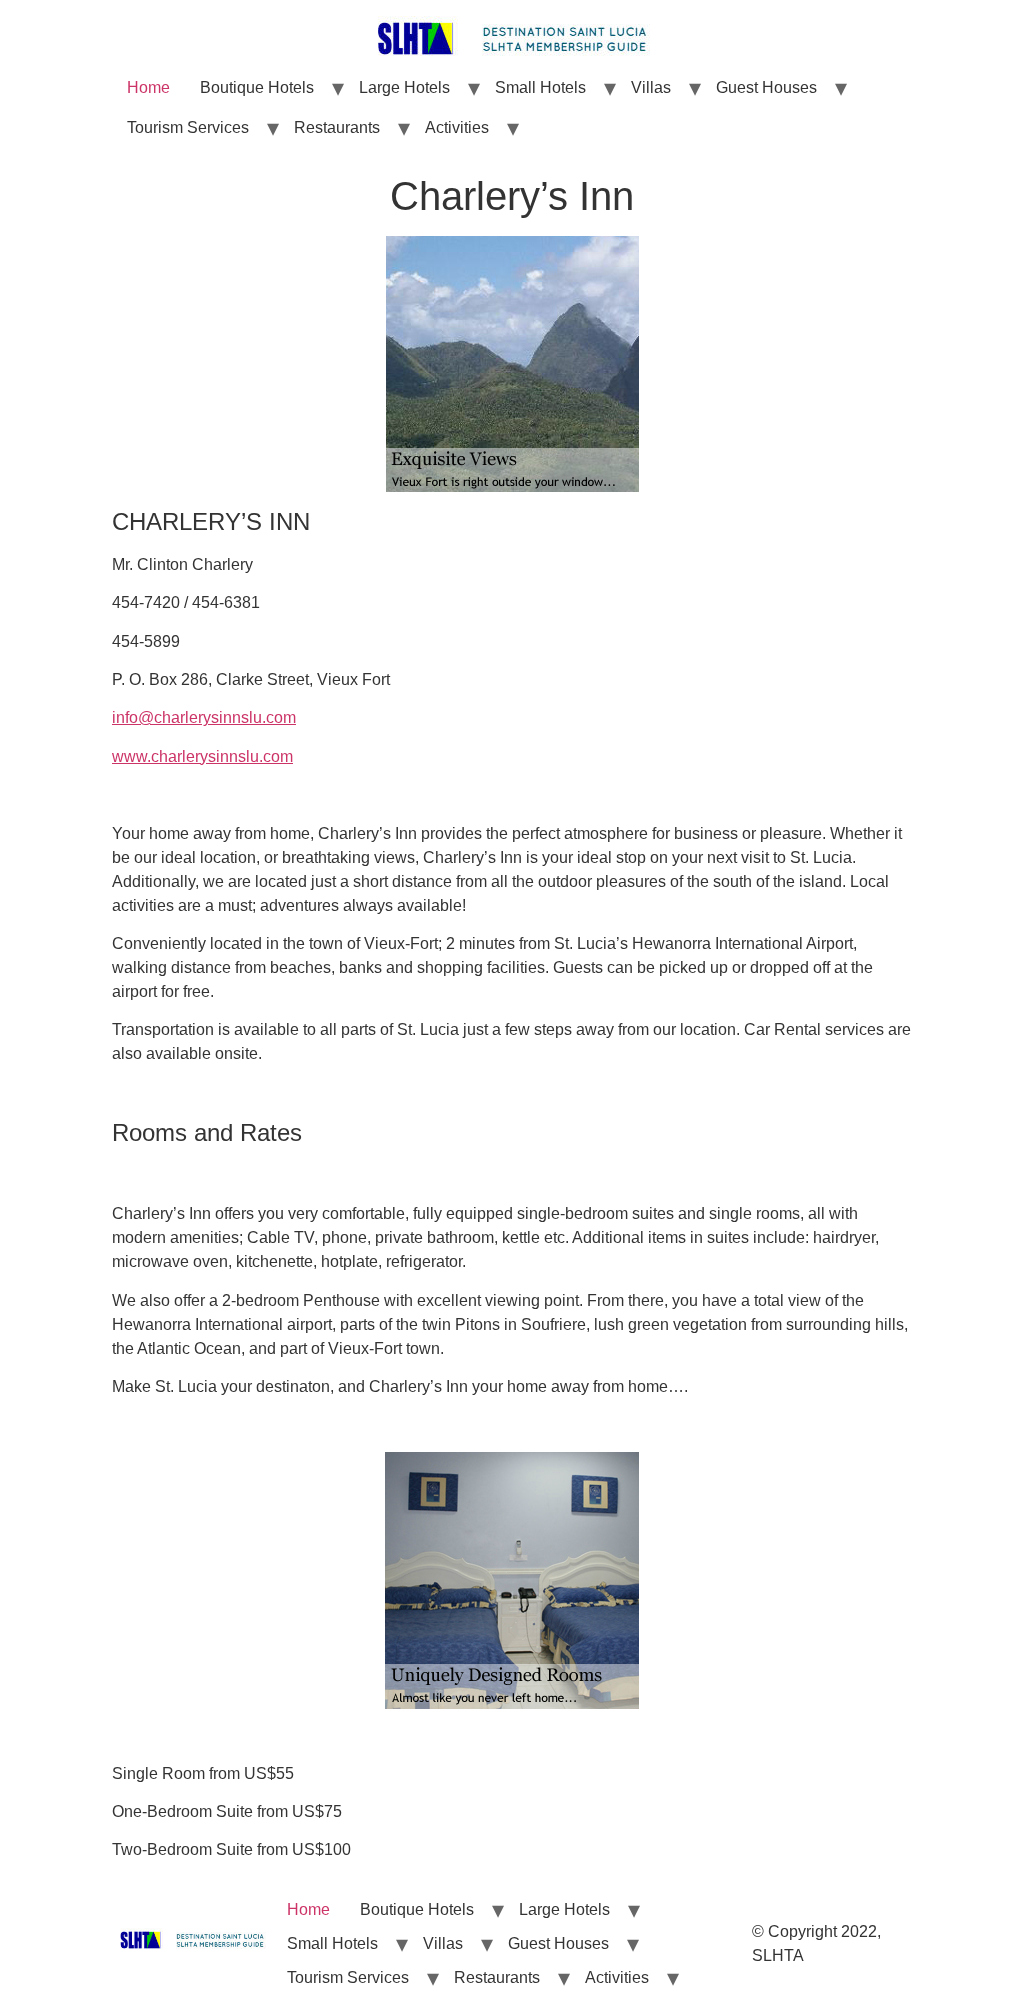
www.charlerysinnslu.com (202, 756)
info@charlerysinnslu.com (204, 717)
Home (148, 87)
